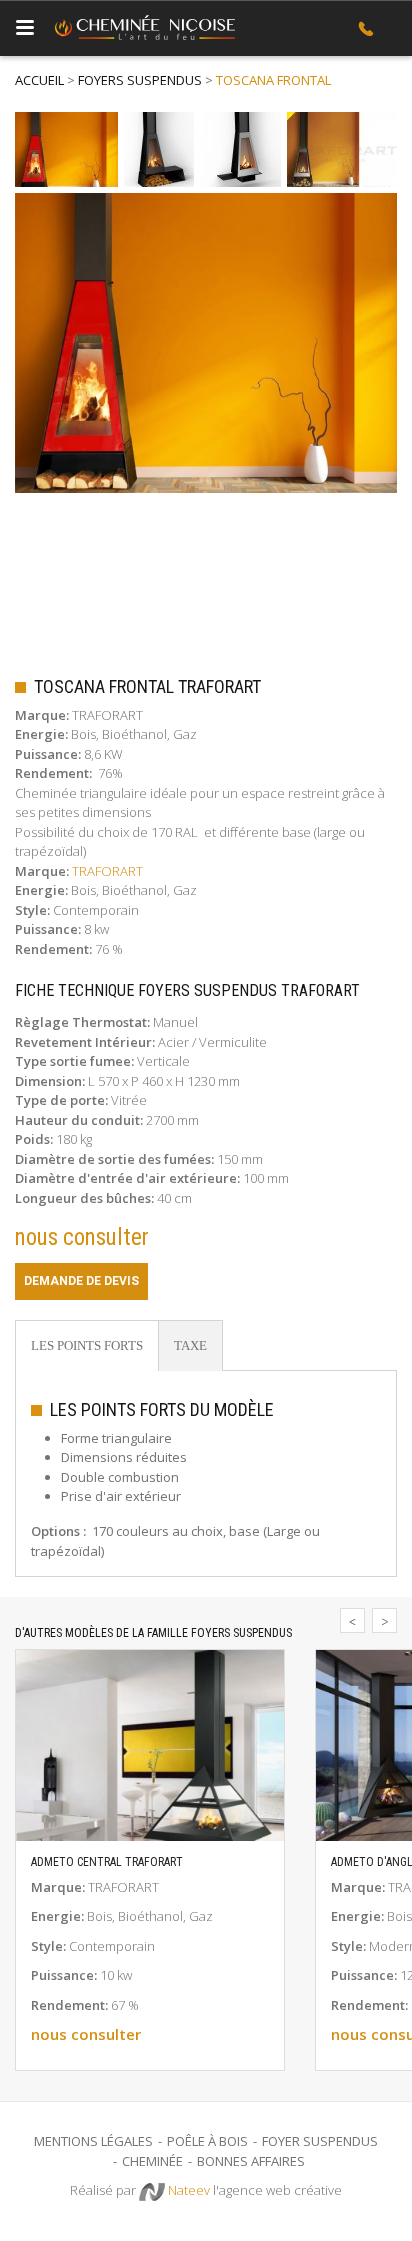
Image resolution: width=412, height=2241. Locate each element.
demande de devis (81, 1281)
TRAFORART (107, 871)
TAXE (190, 1345)
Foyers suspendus (140, 80)
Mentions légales (93, 2141)
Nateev (187, 2190)
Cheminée (152, 2161)
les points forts (87, 1345)
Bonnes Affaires (251, 2161)
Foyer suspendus (320, 2141)
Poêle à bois (207, 2141)
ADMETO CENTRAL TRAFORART (107, 1862)
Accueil (39, 80)
